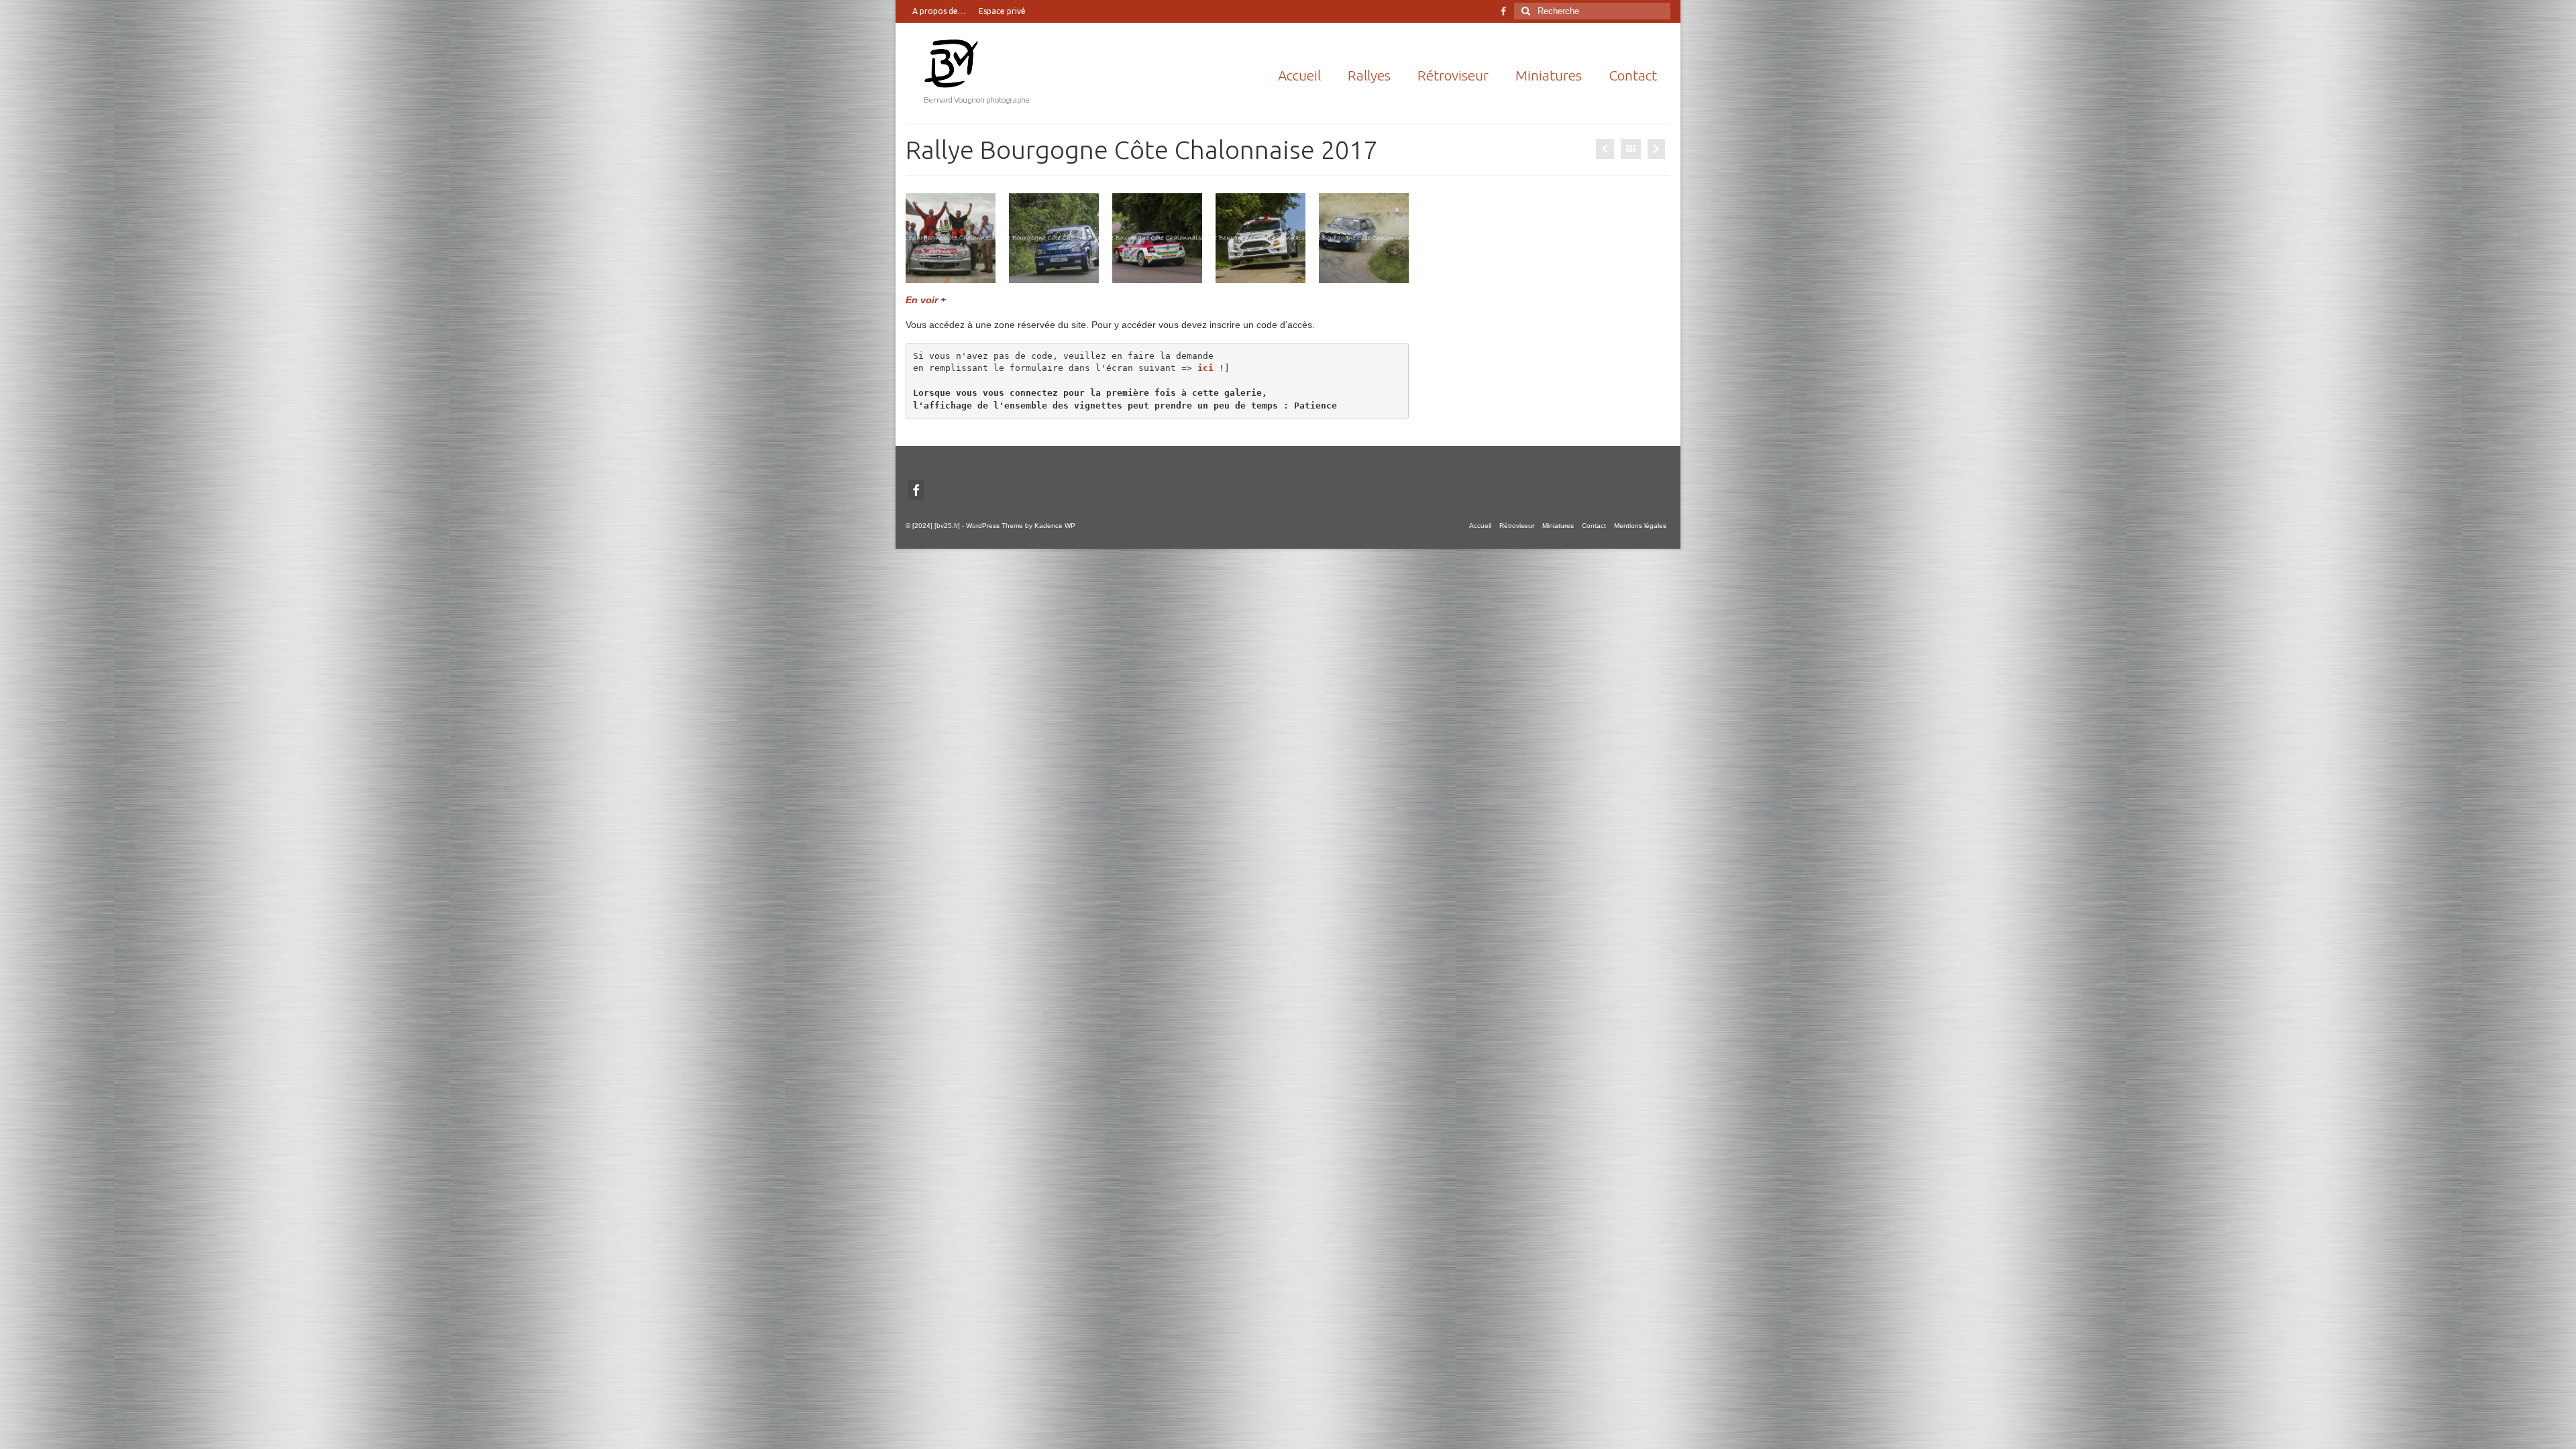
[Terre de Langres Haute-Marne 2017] (1605, 149)
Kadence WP (1055, 526)
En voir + (926, 300)
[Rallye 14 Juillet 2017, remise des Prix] (1656, 149)
